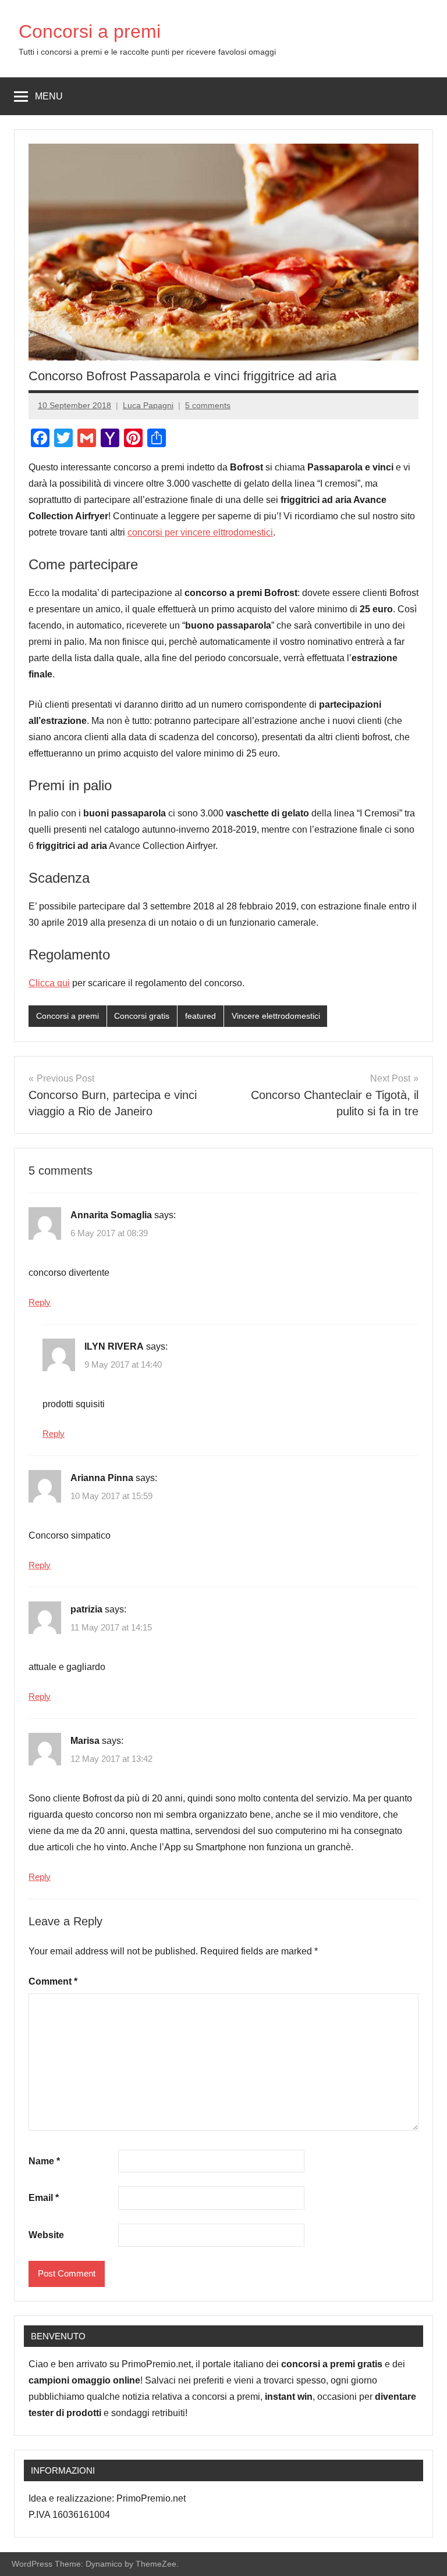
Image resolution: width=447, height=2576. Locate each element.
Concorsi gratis (142, 1016)
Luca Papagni (148, 405)
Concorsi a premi (90, 31)
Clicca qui (49, 983)
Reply (40, 1302)
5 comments (208, 405)
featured (201, 1016)
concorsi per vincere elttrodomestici (200, 532)
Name (44, 2161)
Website (46, 2235)
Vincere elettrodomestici (276, 1016)
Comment (53, 1981)
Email (44, 2198)
